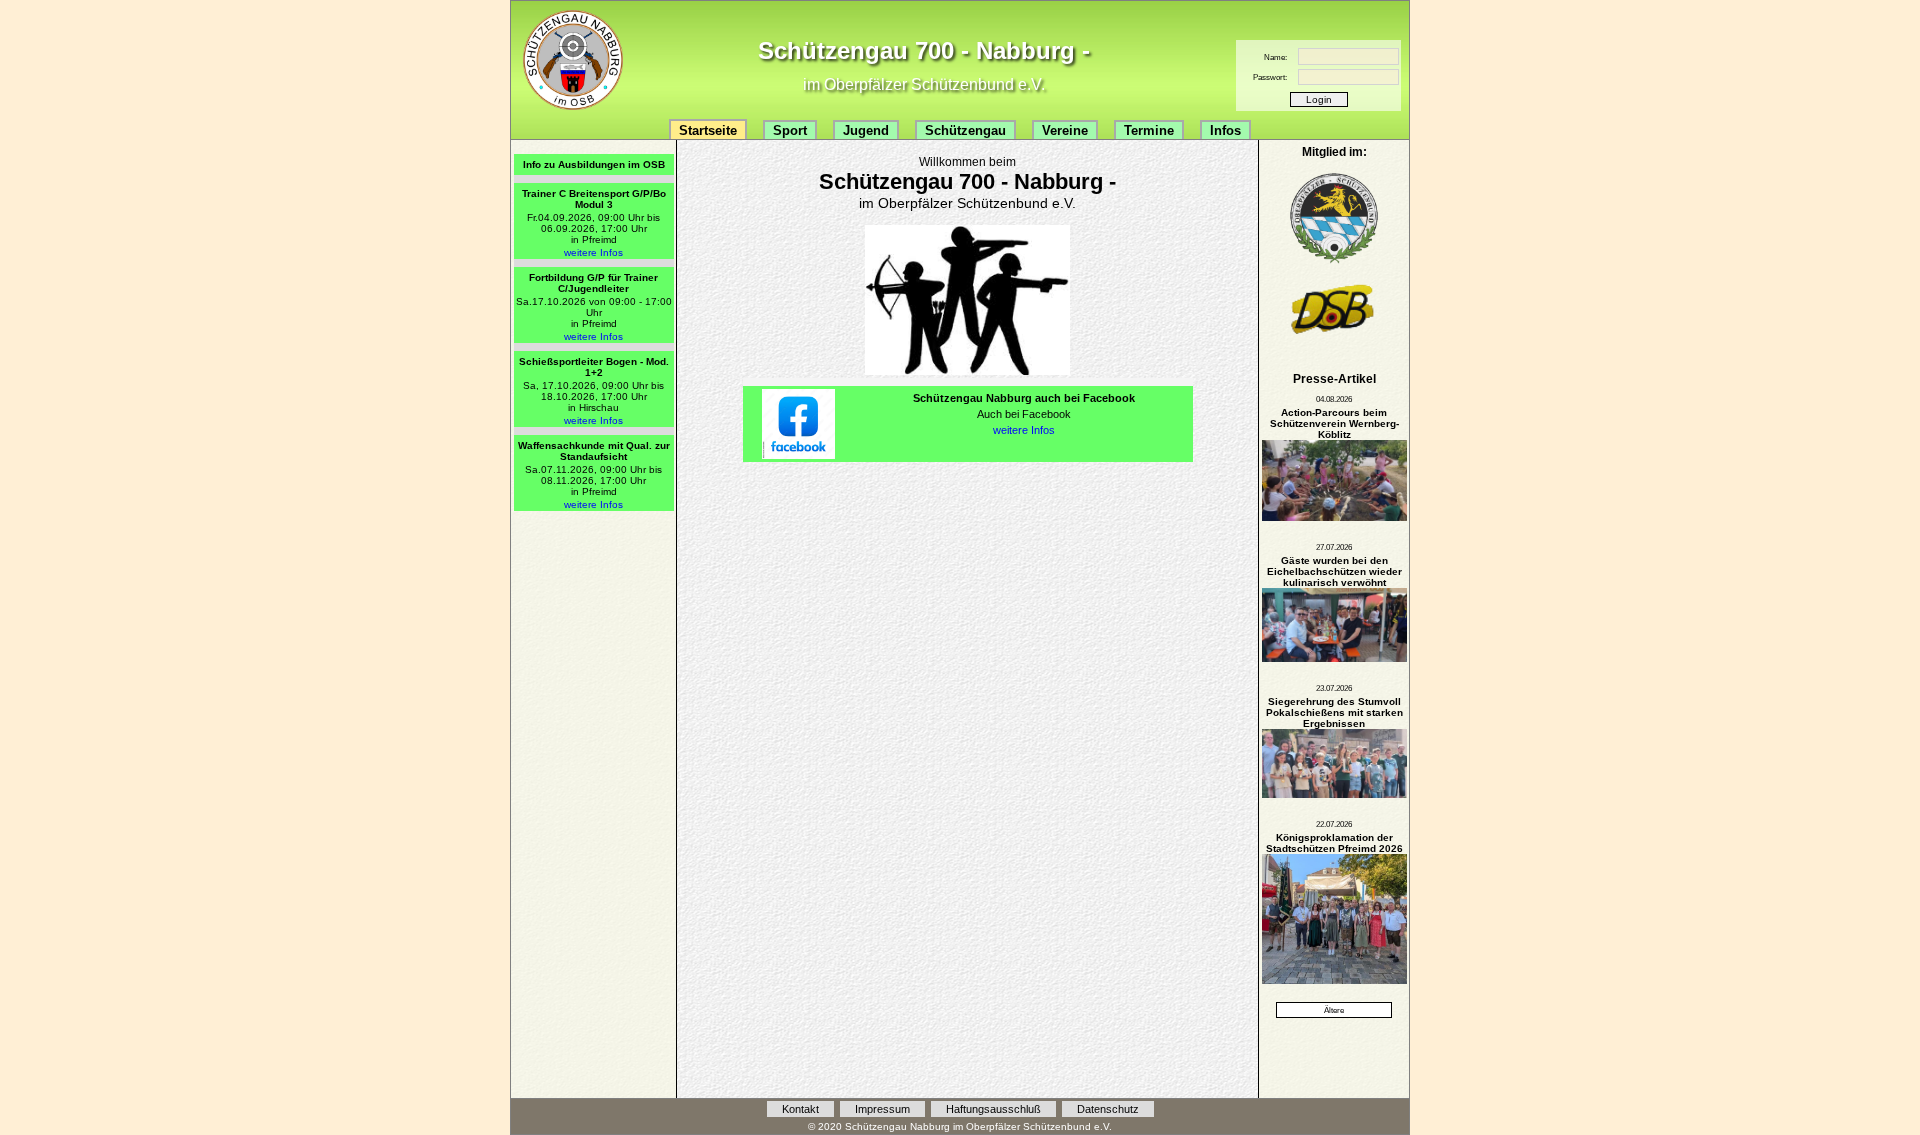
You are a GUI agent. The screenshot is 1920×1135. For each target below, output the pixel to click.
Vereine (1065, 130)
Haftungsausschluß (993, 1109)
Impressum (882, 1109)
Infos (1225, 130)
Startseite (708, 130)
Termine (1149, 130)
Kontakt (800, 1109)
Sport (790, 130)
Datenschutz (1108, 1109)
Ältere (1334, 1010)
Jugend (866, 130)
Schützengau (965, 130)
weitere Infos (593, 252)
